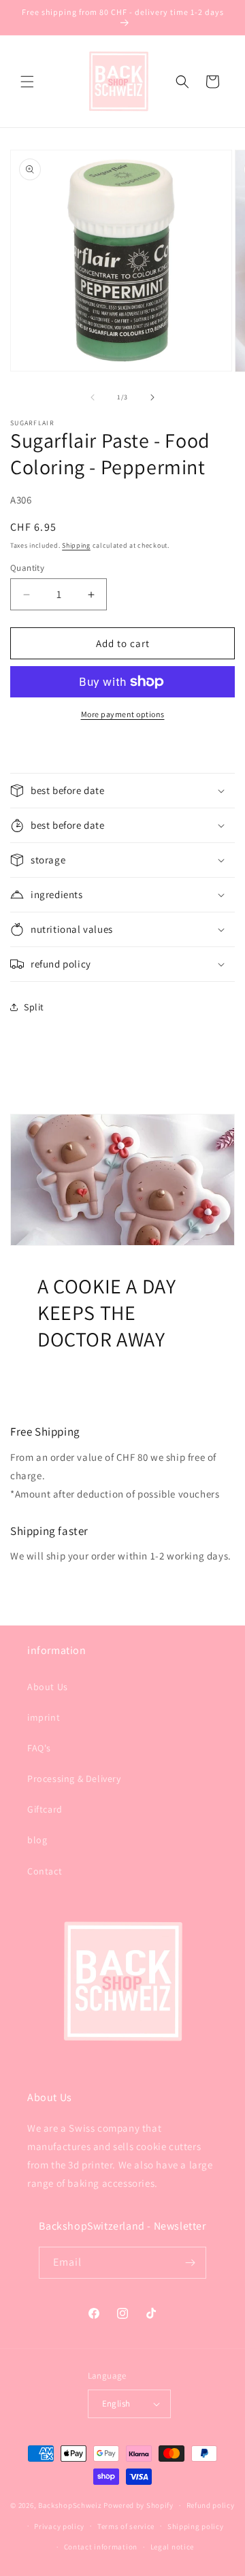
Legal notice (172, 2547)
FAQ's (39, 1748)
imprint (44, 1717)
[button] (27, 82)
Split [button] (34, 1007)
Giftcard (45, 1809)
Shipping (76, 545)
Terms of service (126, 2526)
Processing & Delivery (74, 1779)
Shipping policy (196, 2526)
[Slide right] (152, 397)
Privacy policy (59, 2526)
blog (37, 1840)
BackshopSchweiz (70, 2505)
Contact (45, 1871)
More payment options (123, 714)
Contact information (101, 2547)
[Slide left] (93, 397)
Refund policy (211, 2505)
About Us (48, 1687)
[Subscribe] (191, 2263)
